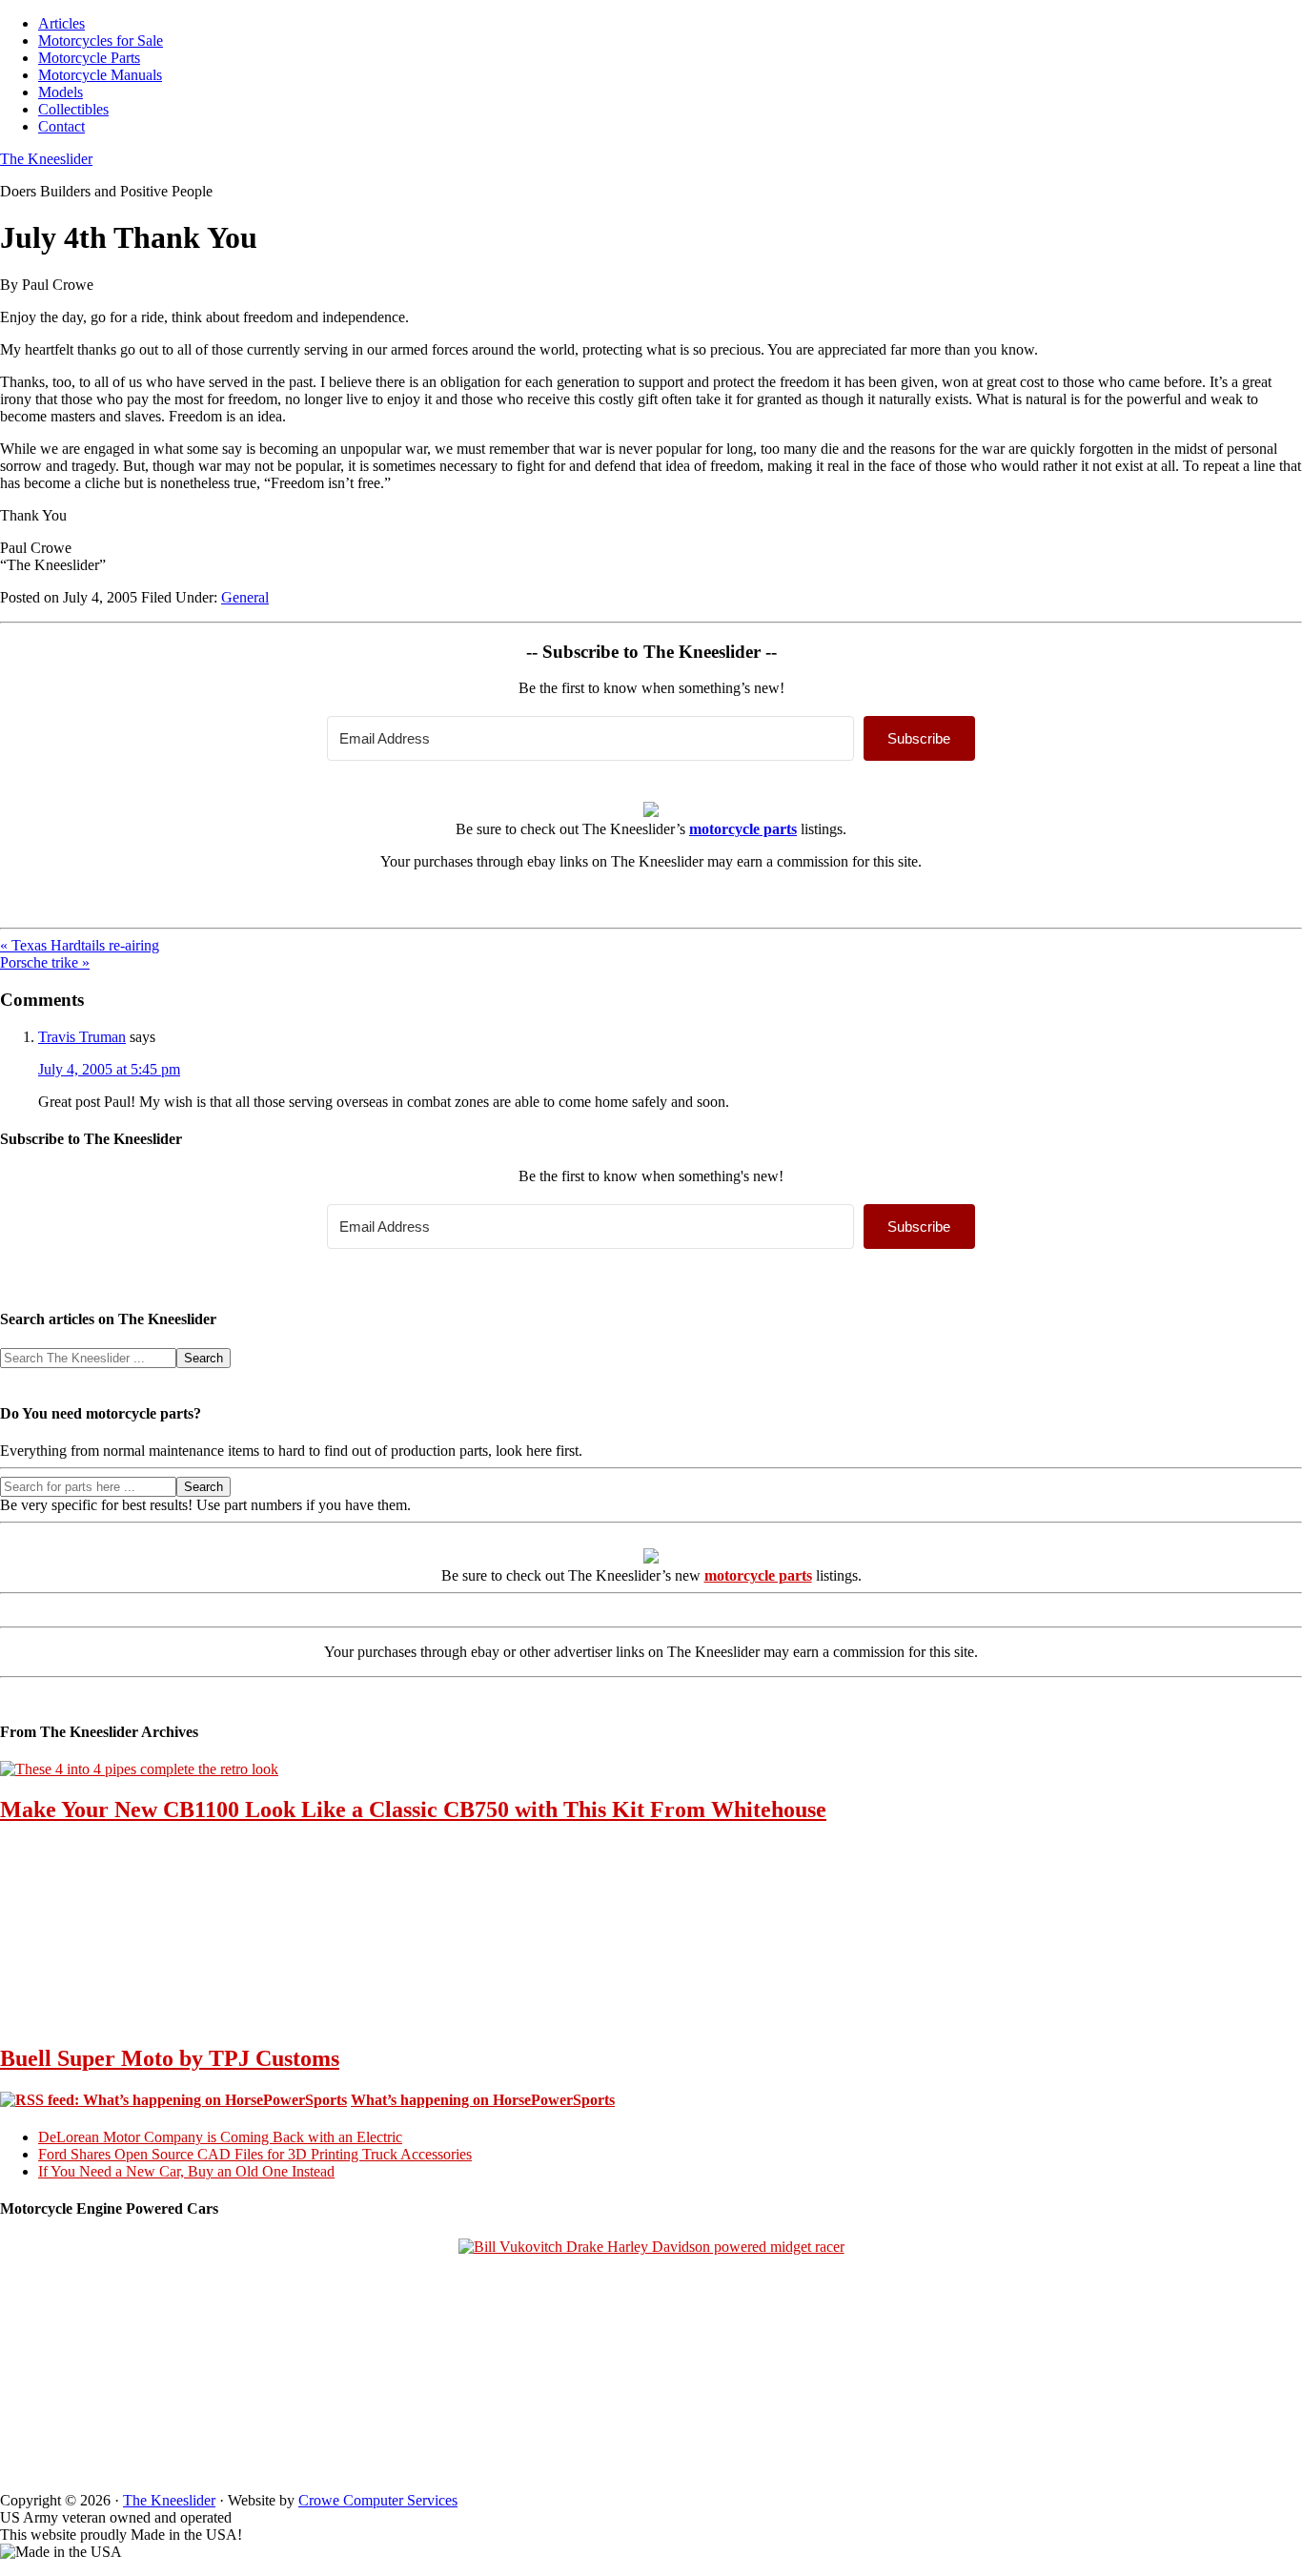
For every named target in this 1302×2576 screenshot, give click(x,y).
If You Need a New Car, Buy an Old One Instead (186, 2171)
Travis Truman (82, 1037)
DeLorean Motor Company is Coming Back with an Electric (220, 2137)
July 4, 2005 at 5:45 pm (109, 1069)
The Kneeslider (46, 159)
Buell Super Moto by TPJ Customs (170, 2058)
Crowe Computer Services (378, 2500)
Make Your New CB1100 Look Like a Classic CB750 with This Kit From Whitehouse (413, 1809)
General (245, 597)
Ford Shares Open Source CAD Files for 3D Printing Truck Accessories (255, 2154)
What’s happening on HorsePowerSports (483, 2100)
